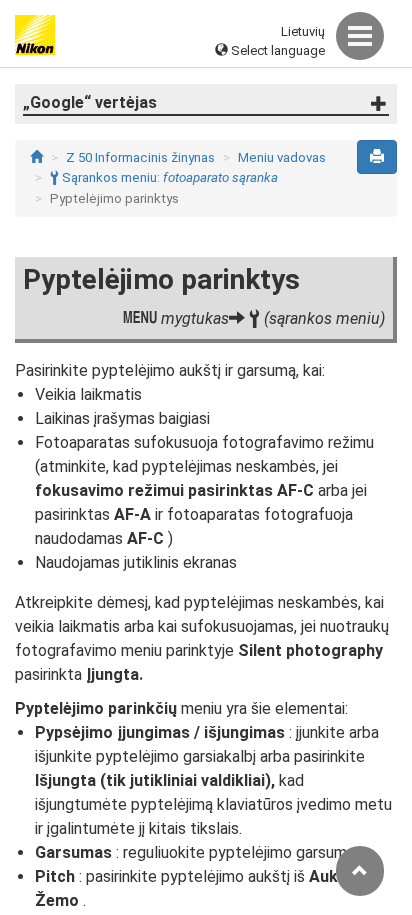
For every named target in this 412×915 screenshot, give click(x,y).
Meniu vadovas (282, 157)
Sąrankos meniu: (164, 177)
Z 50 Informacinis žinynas (140, 157)
